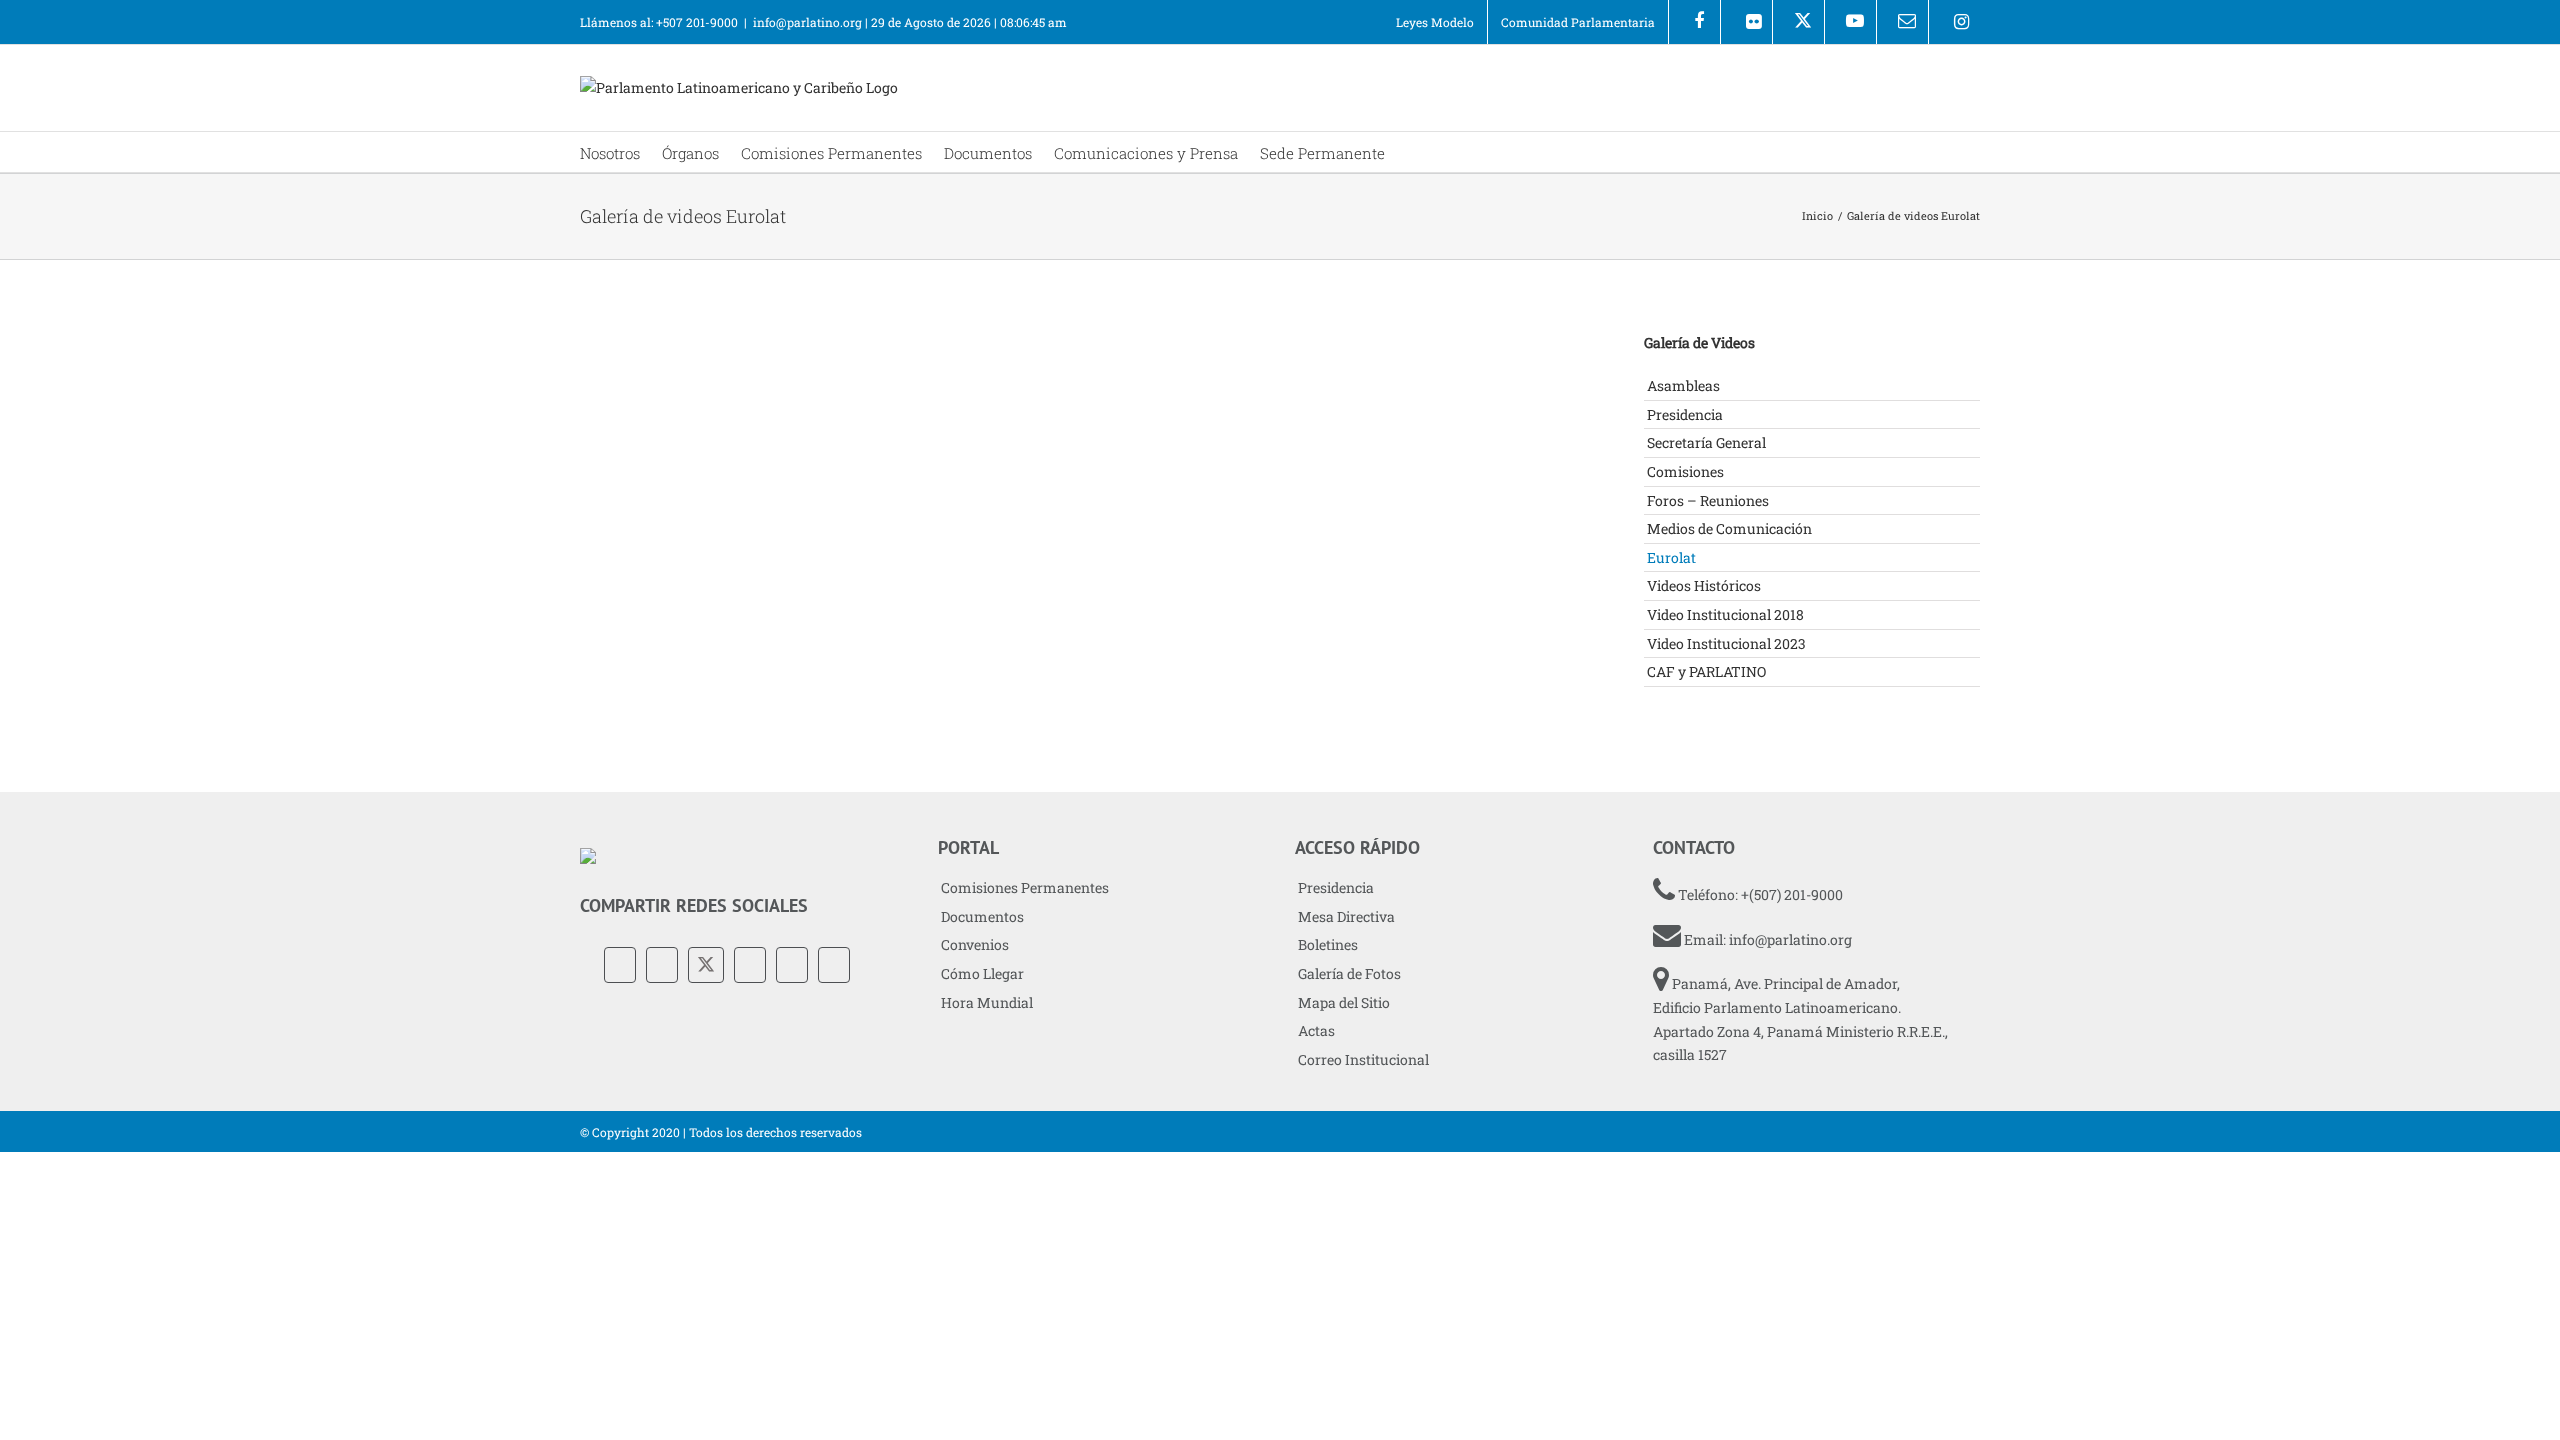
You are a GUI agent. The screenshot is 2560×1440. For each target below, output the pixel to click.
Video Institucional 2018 (1725, 614)
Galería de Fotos (1349, 973)
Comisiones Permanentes (1025, 887)
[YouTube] (750, 965)
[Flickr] (1746, 22)
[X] (1798, 22)
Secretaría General (1706, 442)
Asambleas (1683, 385)
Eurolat (604, 597)
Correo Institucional (1363, 1059)
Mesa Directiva (1346, 916)
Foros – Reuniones (1708, 500)
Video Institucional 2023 (1726, 643)
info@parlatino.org (807, 22)
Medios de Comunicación (1729, 528)
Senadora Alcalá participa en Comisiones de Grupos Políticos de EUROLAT (723, 546)
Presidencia (1685, 414)
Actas (1316, 1030)
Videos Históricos (1704, 585)
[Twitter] (706, 965)
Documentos (982, 916)
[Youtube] (1850, 22)
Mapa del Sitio (1344, 1002)
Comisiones (1685, 471)
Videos (656, 597)
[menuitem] (1435, 22)
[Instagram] (1954, 22)
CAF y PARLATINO (1706, 671)
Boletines (1328, 944)
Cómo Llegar (982, 973)
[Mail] (834, 965)
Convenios (975, 944)
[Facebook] (1694, 22)
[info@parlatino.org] (1902, 22)
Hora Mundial (987, 1002)
